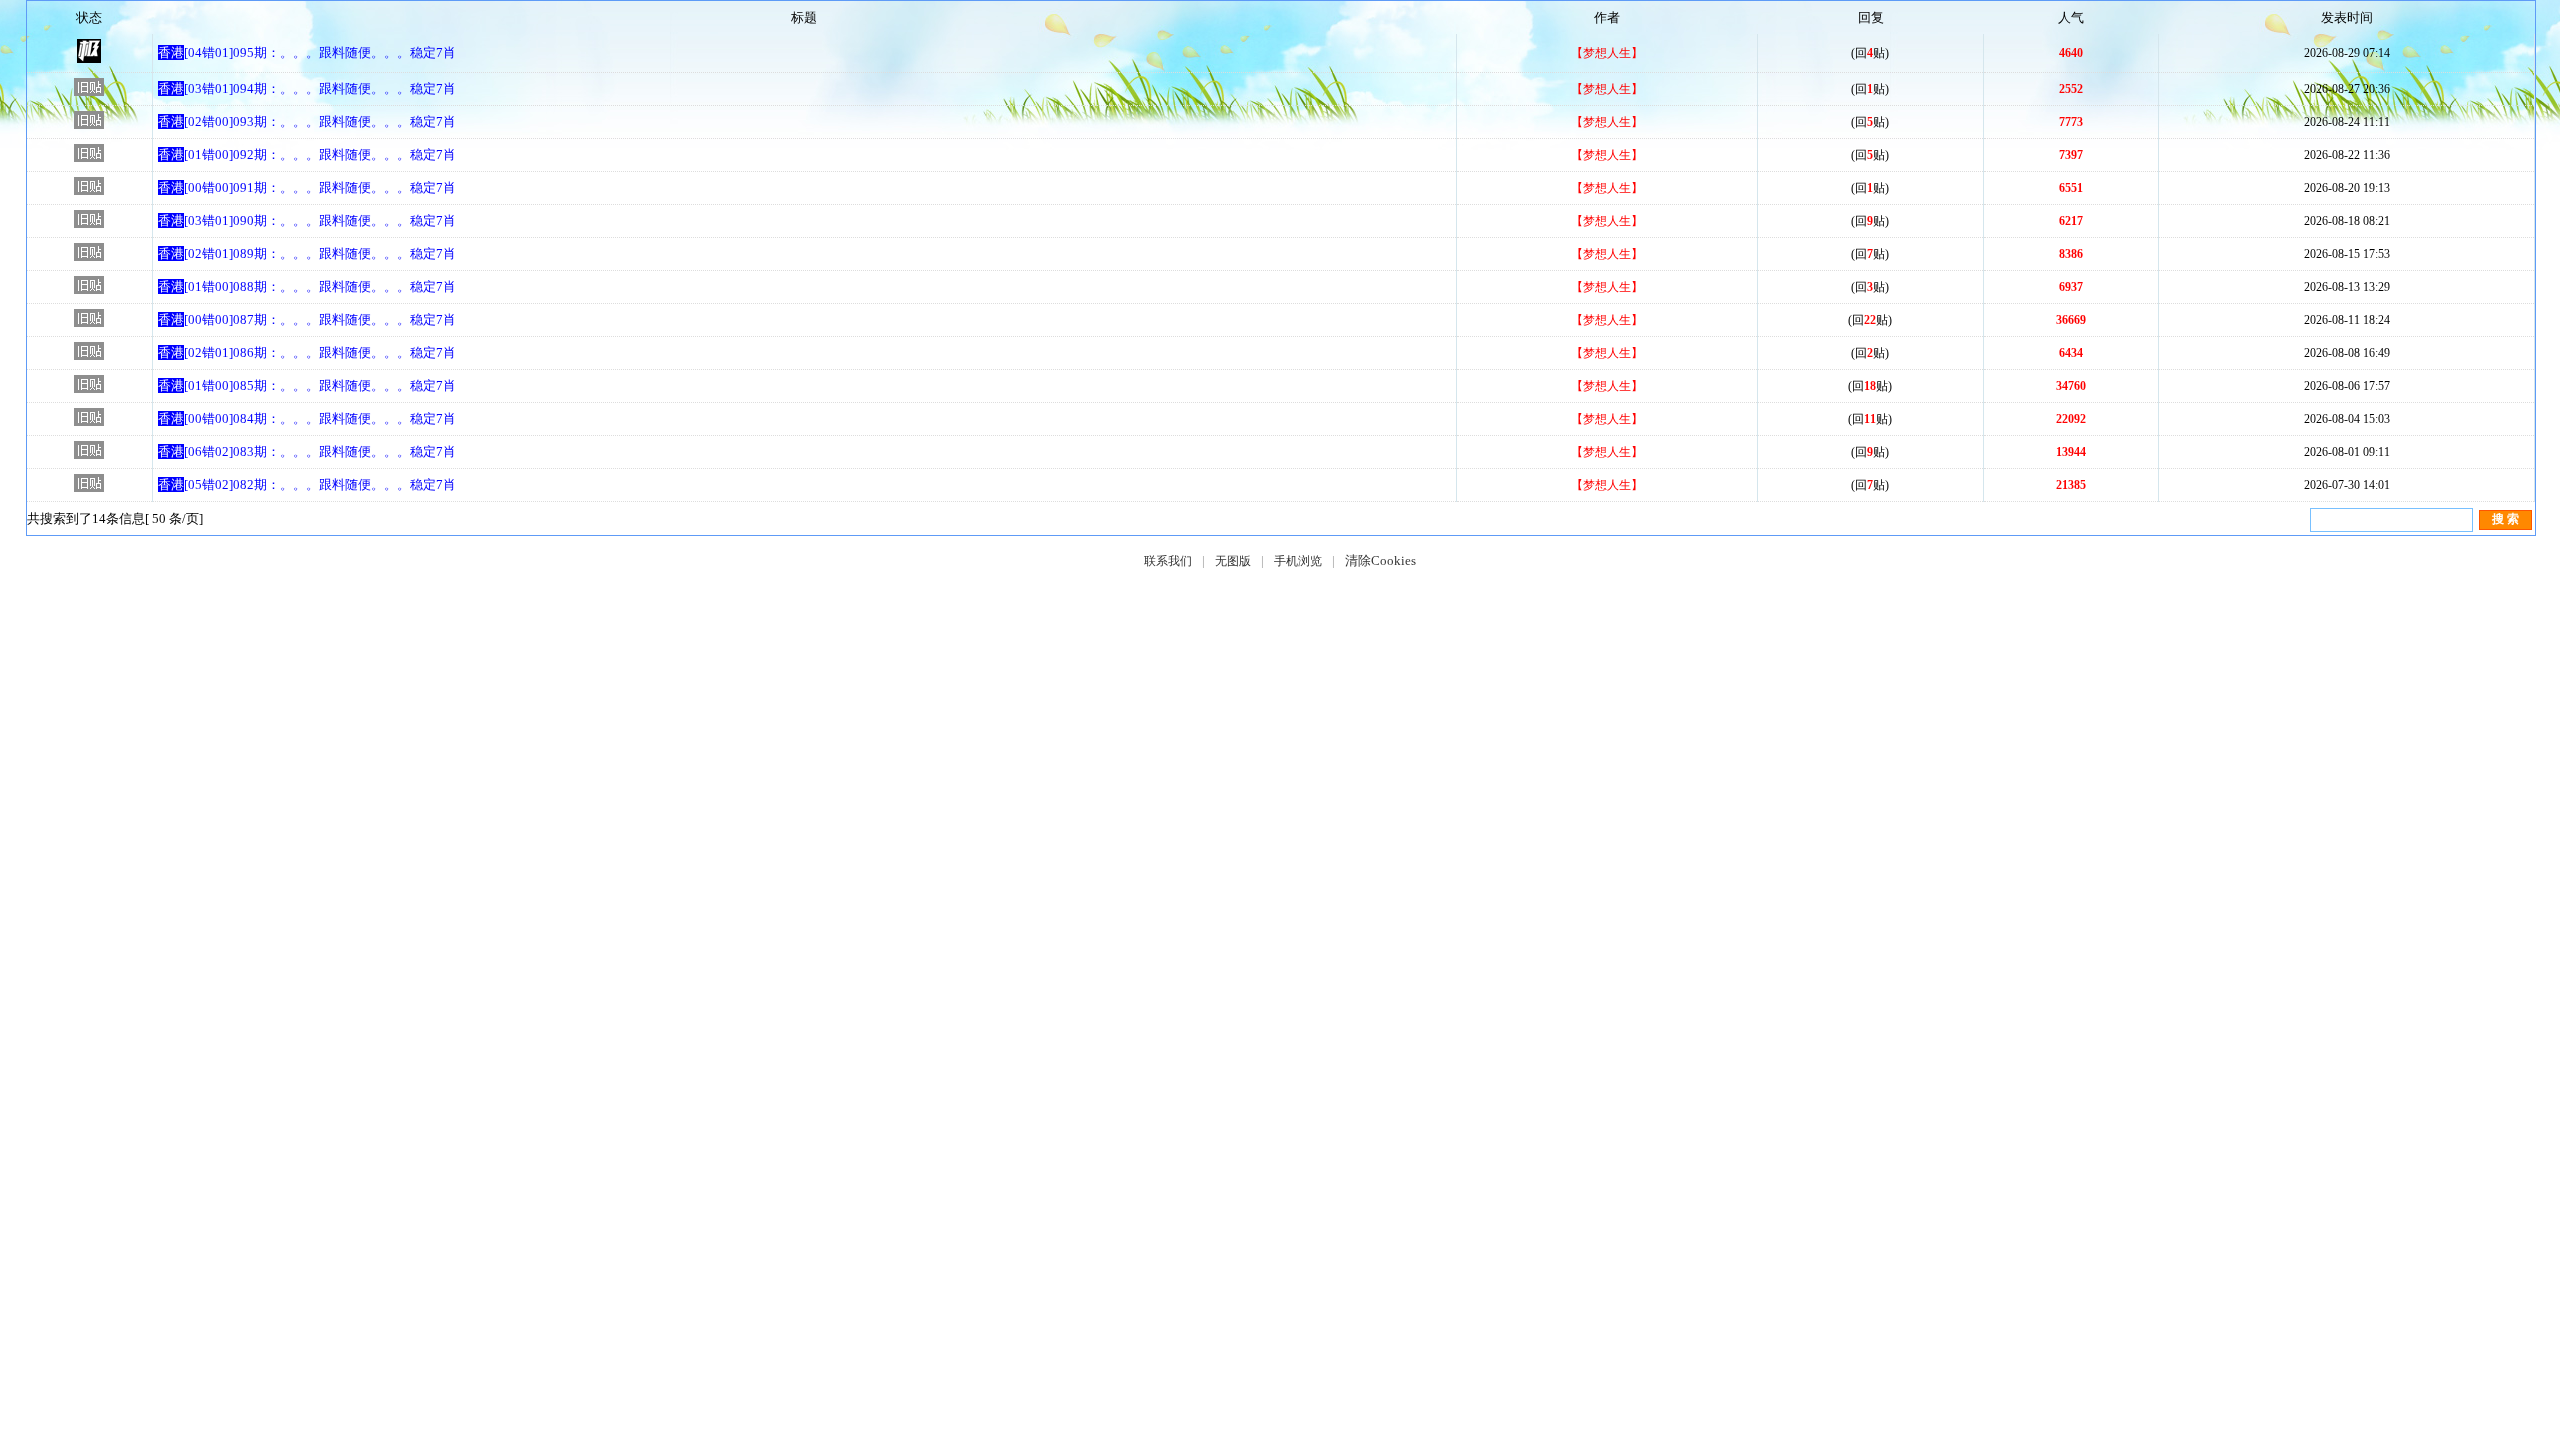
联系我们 (1168, 561)
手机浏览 (1298, 561)
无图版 (1233, 561)
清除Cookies (1380, 560)
